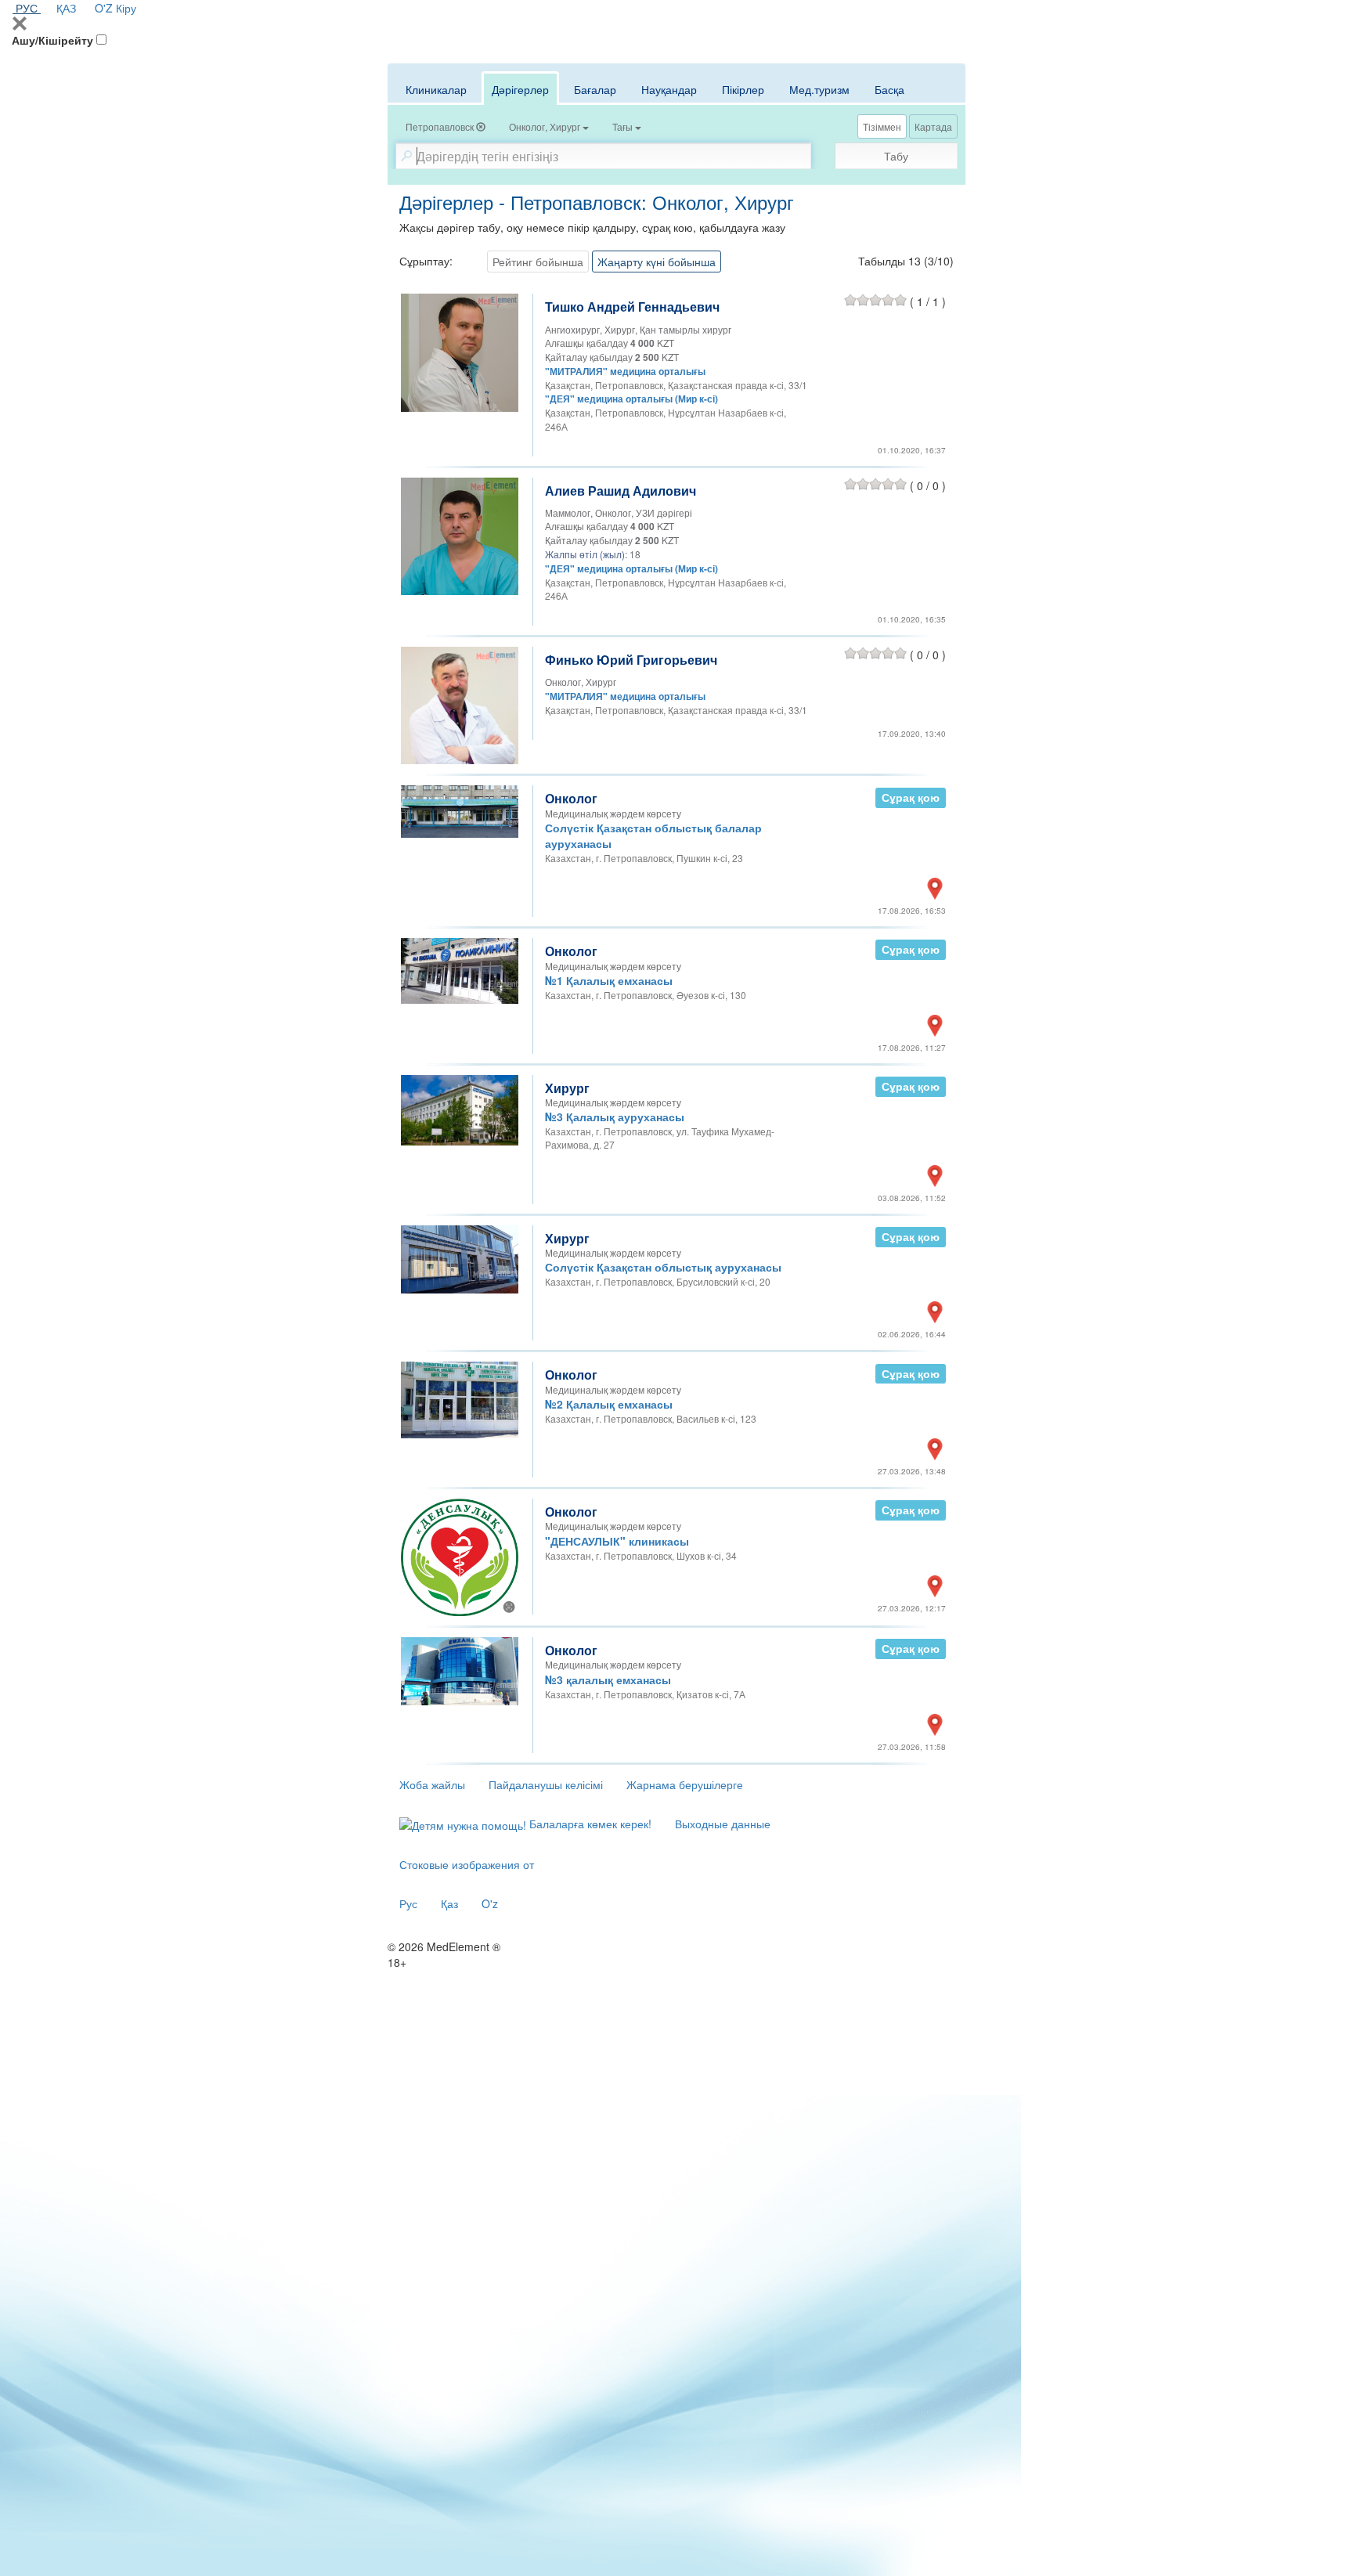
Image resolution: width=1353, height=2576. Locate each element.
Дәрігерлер (520, 89)
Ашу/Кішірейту (52, 40)
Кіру (126, 8)
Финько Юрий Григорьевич (631, 660)
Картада (933, 126)
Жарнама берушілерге (685, 1784)
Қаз (449, 1903)
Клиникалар (436, 89)
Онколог (571, 798)
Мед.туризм (819, 89)
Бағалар (595, 89)
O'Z (104, 8)
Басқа (889, 89)
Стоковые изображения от (467, 1864)
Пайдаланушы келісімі (546, 1784)
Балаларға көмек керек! (589, 1824)
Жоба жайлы (432, 1784)
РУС (27, 8)
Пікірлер (743, 89)
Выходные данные (723, 1824)
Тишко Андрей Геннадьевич (632, 307)
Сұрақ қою (911, 797)
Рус (408, 1903)
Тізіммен (882, 126)
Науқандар (669, 89)
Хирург (567, 1088)
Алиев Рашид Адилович (621, 491)
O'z (490, 1903)
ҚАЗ (66, 8)
